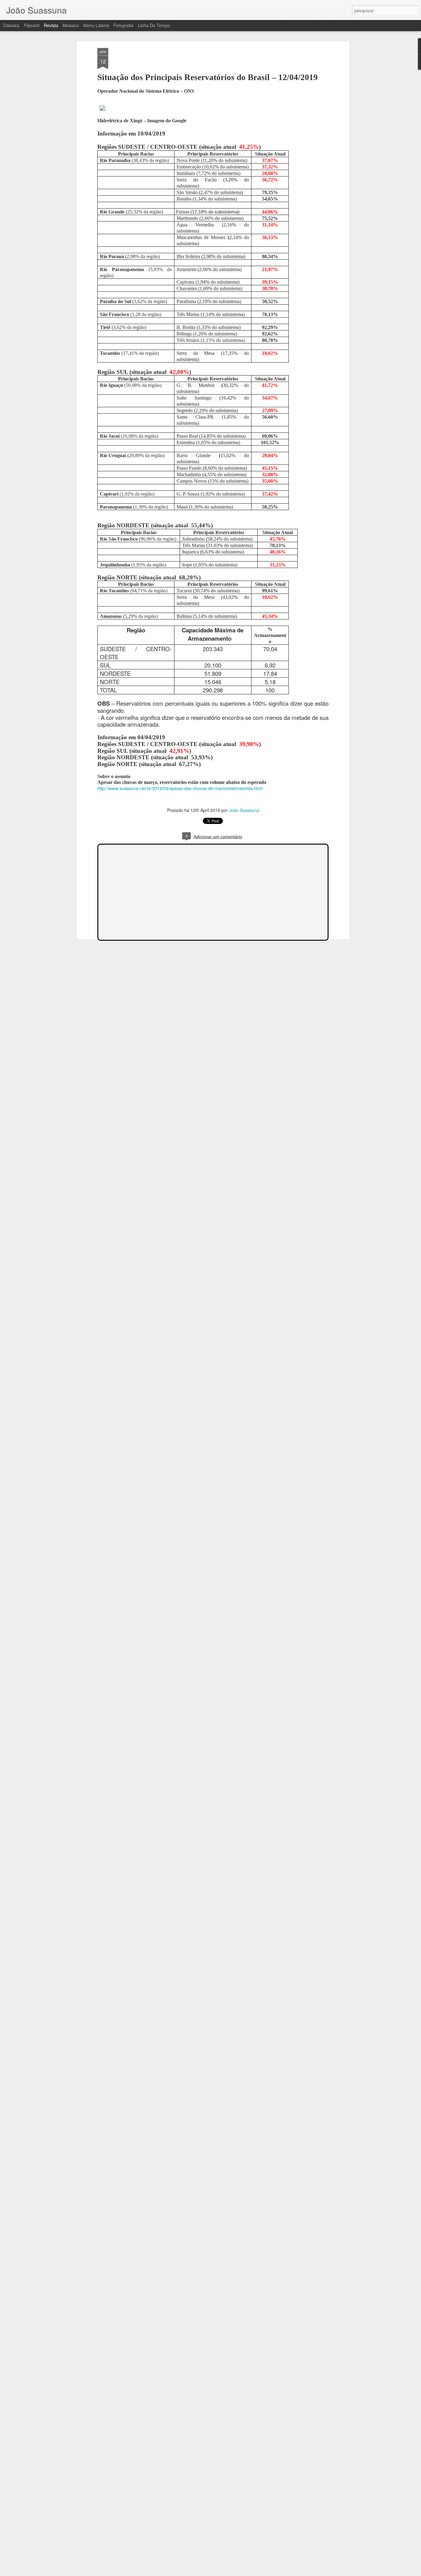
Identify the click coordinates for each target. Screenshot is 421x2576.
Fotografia (123, 25)
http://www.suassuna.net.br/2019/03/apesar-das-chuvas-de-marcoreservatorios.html (180, 788)
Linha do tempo (154, 25)
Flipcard (32, 25)
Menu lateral (96, 25)
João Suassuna (244, 810)
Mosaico (71, 25)
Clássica (11, 25)
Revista (51, 25)
